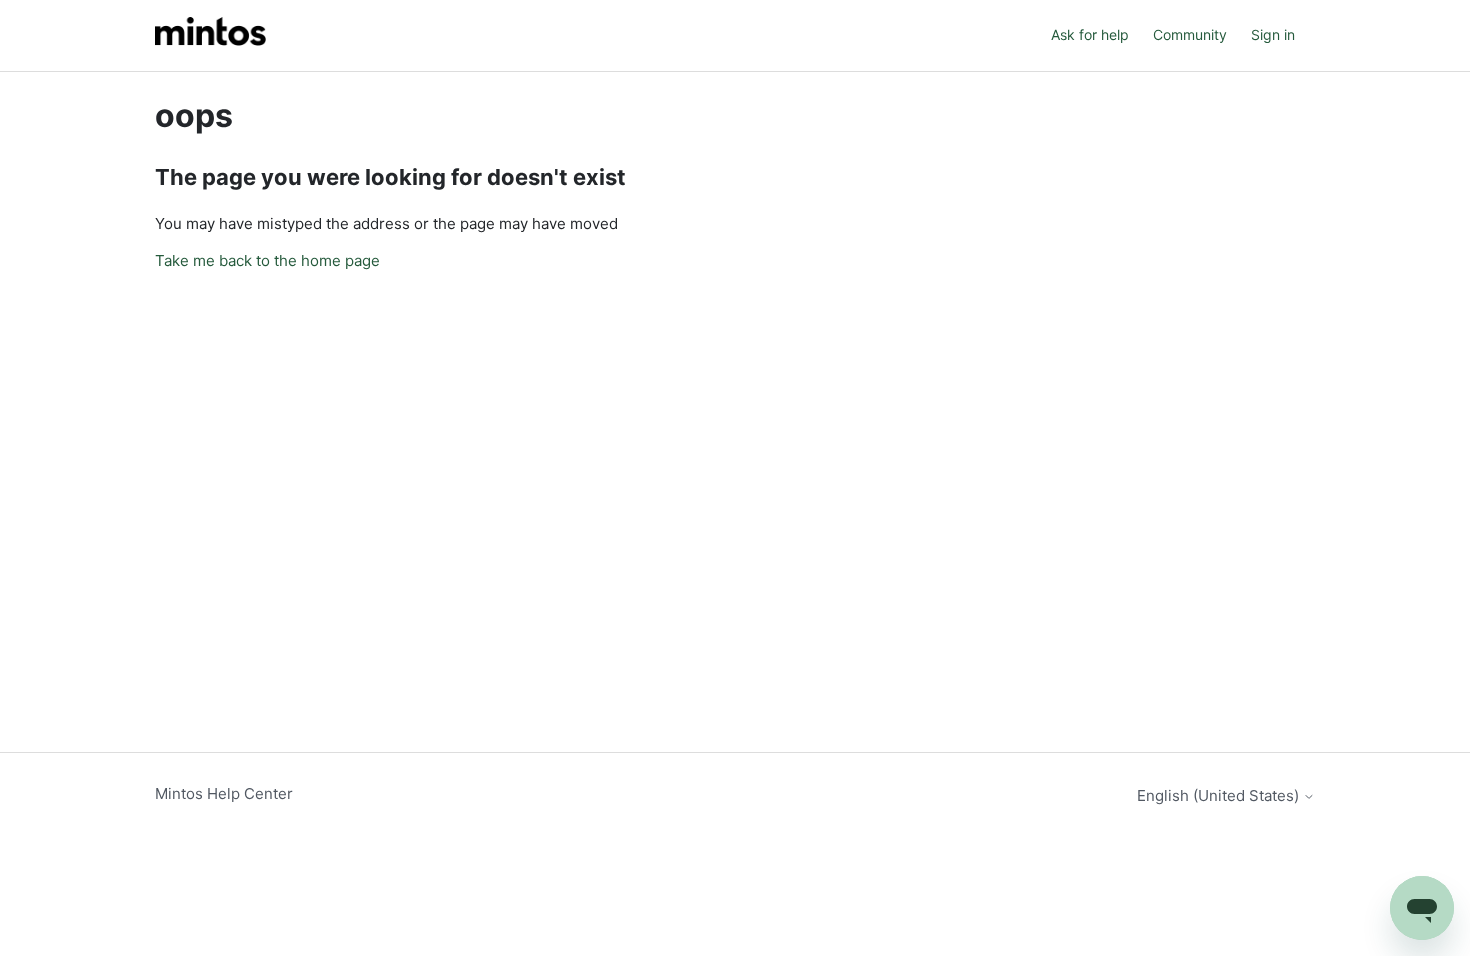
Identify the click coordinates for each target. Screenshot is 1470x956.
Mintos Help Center (224, 793)
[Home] (210, 35)
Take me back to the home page (267, 260)
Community (1190, 34)
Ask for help (1090, 34)
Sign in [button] (1273, 34)
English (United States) (1220, 795)
